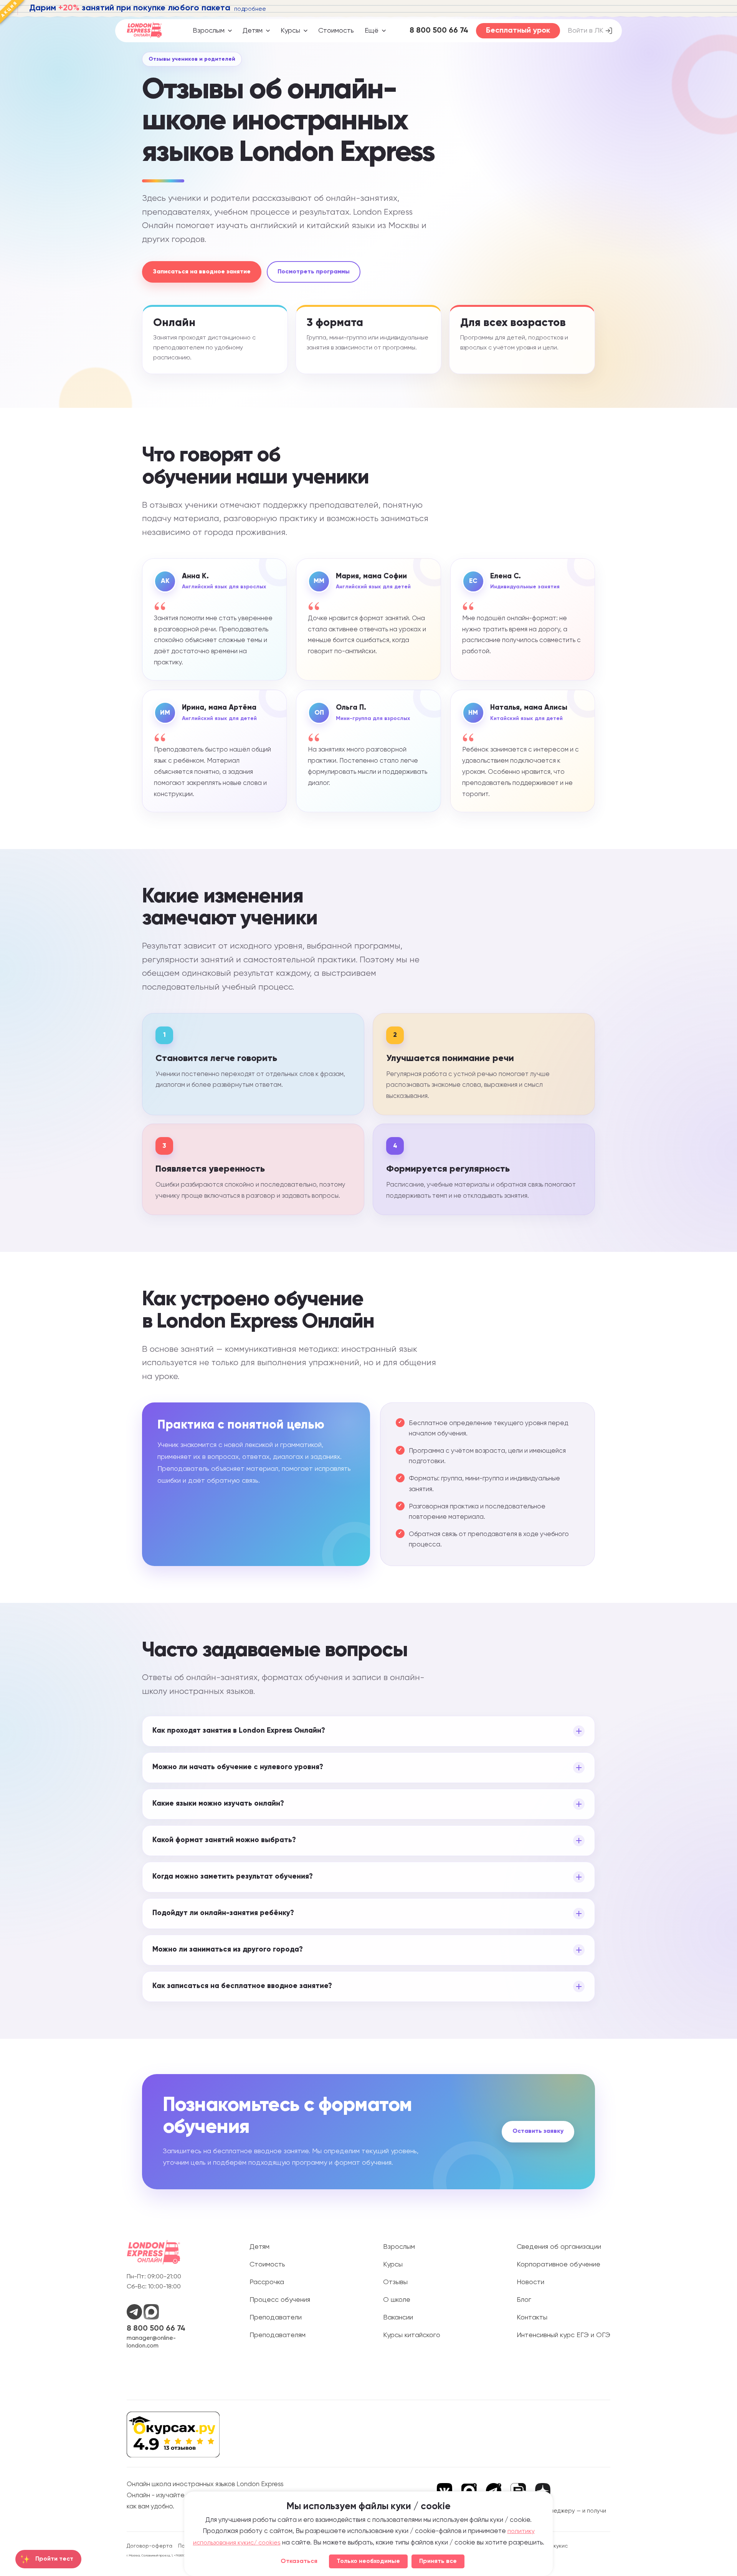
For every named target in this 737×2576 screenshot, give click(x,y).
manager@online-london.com (151, 2342)
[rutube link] (518, 2491)
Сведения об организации (559, 2247)
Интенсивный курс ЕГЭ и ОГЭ (563, 2335)
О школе (397, 2300)
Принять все (438, 2561)
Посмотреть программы (314, 272)
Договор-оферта (150, 2546)
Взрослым (209, 31)
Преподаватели (276, 2318)
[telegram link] (494, 2491)
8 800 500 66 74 (156, 2329)
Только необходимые (368, 2561)
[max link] (469, 2491)
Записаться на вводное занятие (202, 272)
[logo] (144, 31)
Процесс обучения (280, 2300)
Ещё (372, 31)
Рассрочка (267, 2282)
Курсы (290, 31)
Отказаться (299, 2561)
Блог (524, 2300)
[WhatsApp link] (135, 2318)
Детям (253, 31)
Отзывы (395, 2282)
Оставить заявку (538, 2131)
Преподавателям (278, 2335)
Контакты (532, 2318)
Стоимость (336, 31)
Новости (530, 2282)
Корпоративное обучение (559, 2265)
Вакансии (398, 2318)
